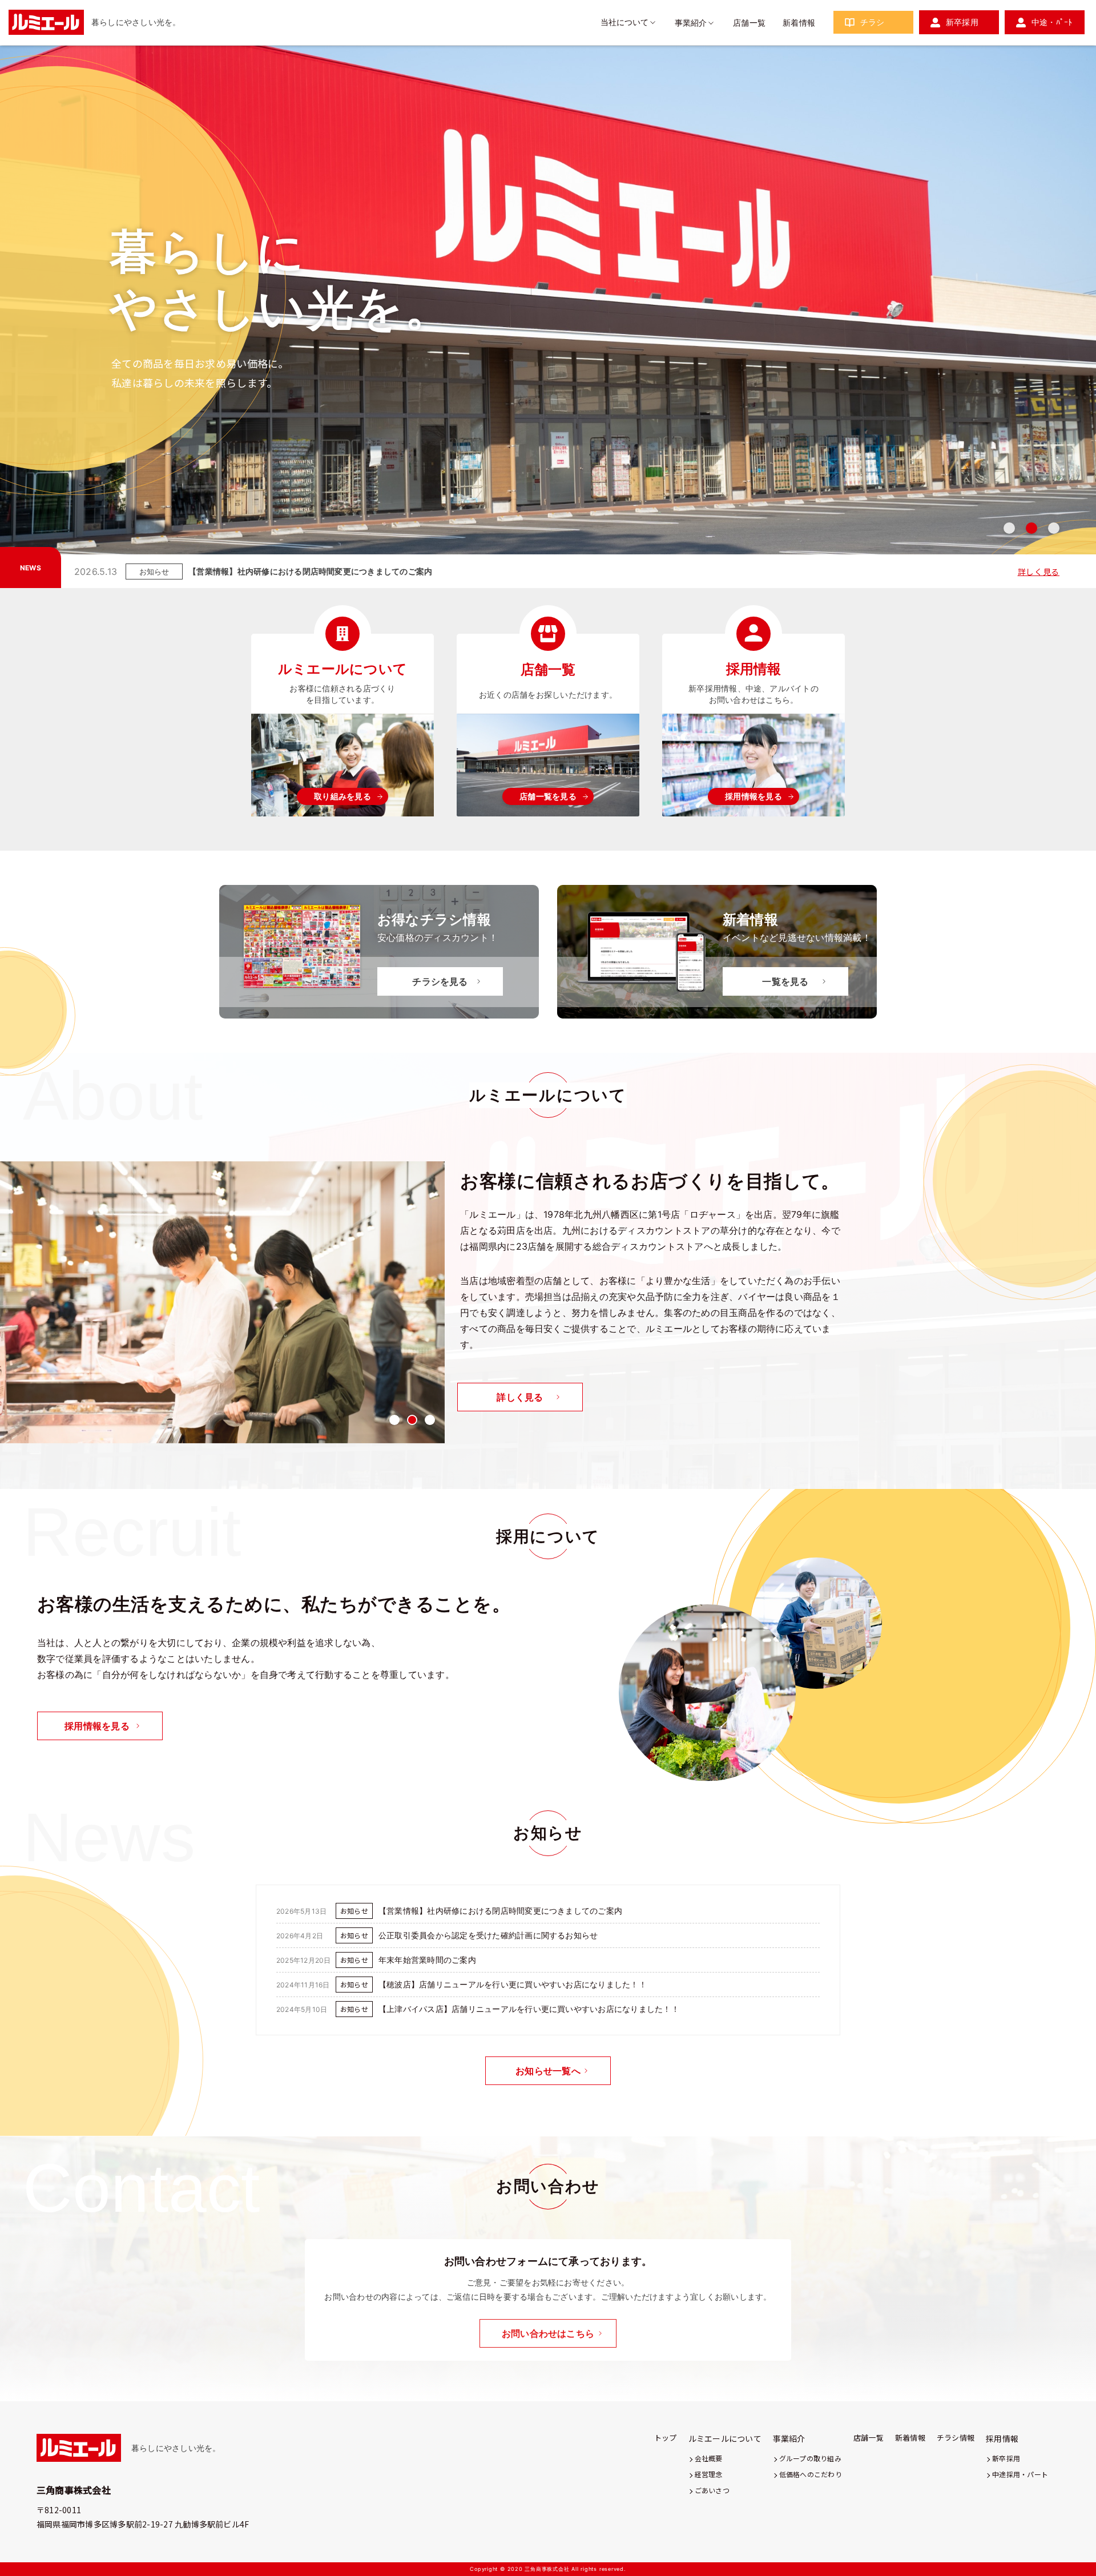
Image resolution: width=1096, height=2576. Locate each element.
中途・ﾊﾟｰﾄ (1052, 22)
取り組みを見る (342, 796)
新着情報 (799, 23)
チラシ (873, 22)
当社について (624, 22)
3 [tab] (1054, 528)
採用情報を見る (753, 796)
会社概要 (709, 2458)
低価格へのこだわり (811, 2474)
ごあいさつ (712, 2490)
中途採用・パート (1020, 2474)
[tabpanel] (548, 319)
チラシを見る (440, 981)
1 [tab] (1009, 528)
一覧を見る (785, 981)
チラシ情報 (956, 2438)
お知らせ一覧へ (548, 2071)
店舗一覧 (749, 23)
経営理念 (709, 2474)
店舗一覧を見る (548, 796)
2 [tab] (1031, 528)
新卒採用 (962, 22)
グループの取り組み (810, 2458)
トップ (666, 2438)
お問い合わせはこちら (548, 2333)
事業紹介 (691, 23)
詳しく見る (1039, 571)
